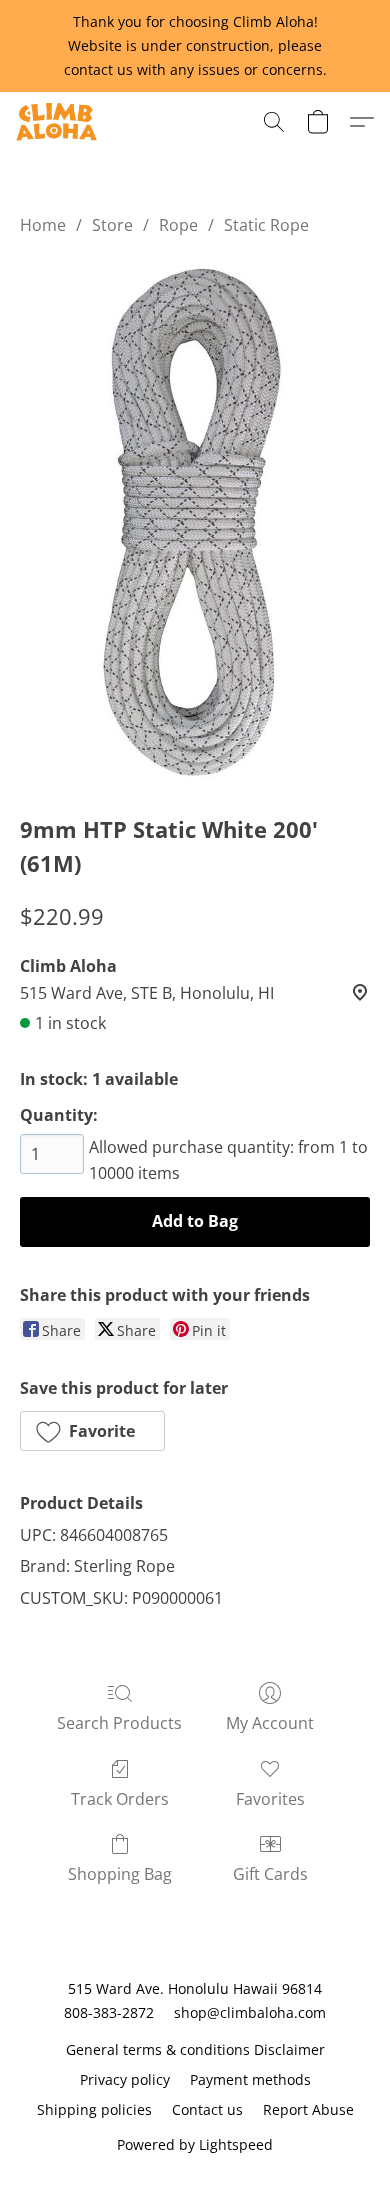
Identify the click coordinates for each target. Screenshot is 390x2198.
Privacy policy (125, 2079)
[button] (58, 122)
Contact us (207, 2109)
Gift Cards (270, 1874)
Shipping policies (94, 2109)
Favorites (270, 1799)
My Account (270, 1723)
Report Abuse (308, 2109)
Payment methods (250, 2079)
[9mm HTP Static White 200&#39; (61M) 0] (194, 520)
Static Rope (266, 225)
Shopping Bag (120, 1874)
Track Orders (120, 1799)
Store (112, 225)
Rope (178, 225)
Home (43, 225)
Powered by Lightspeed (195, 2144)
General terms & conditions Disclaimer (195, 2049)
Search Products (119, 1723)
